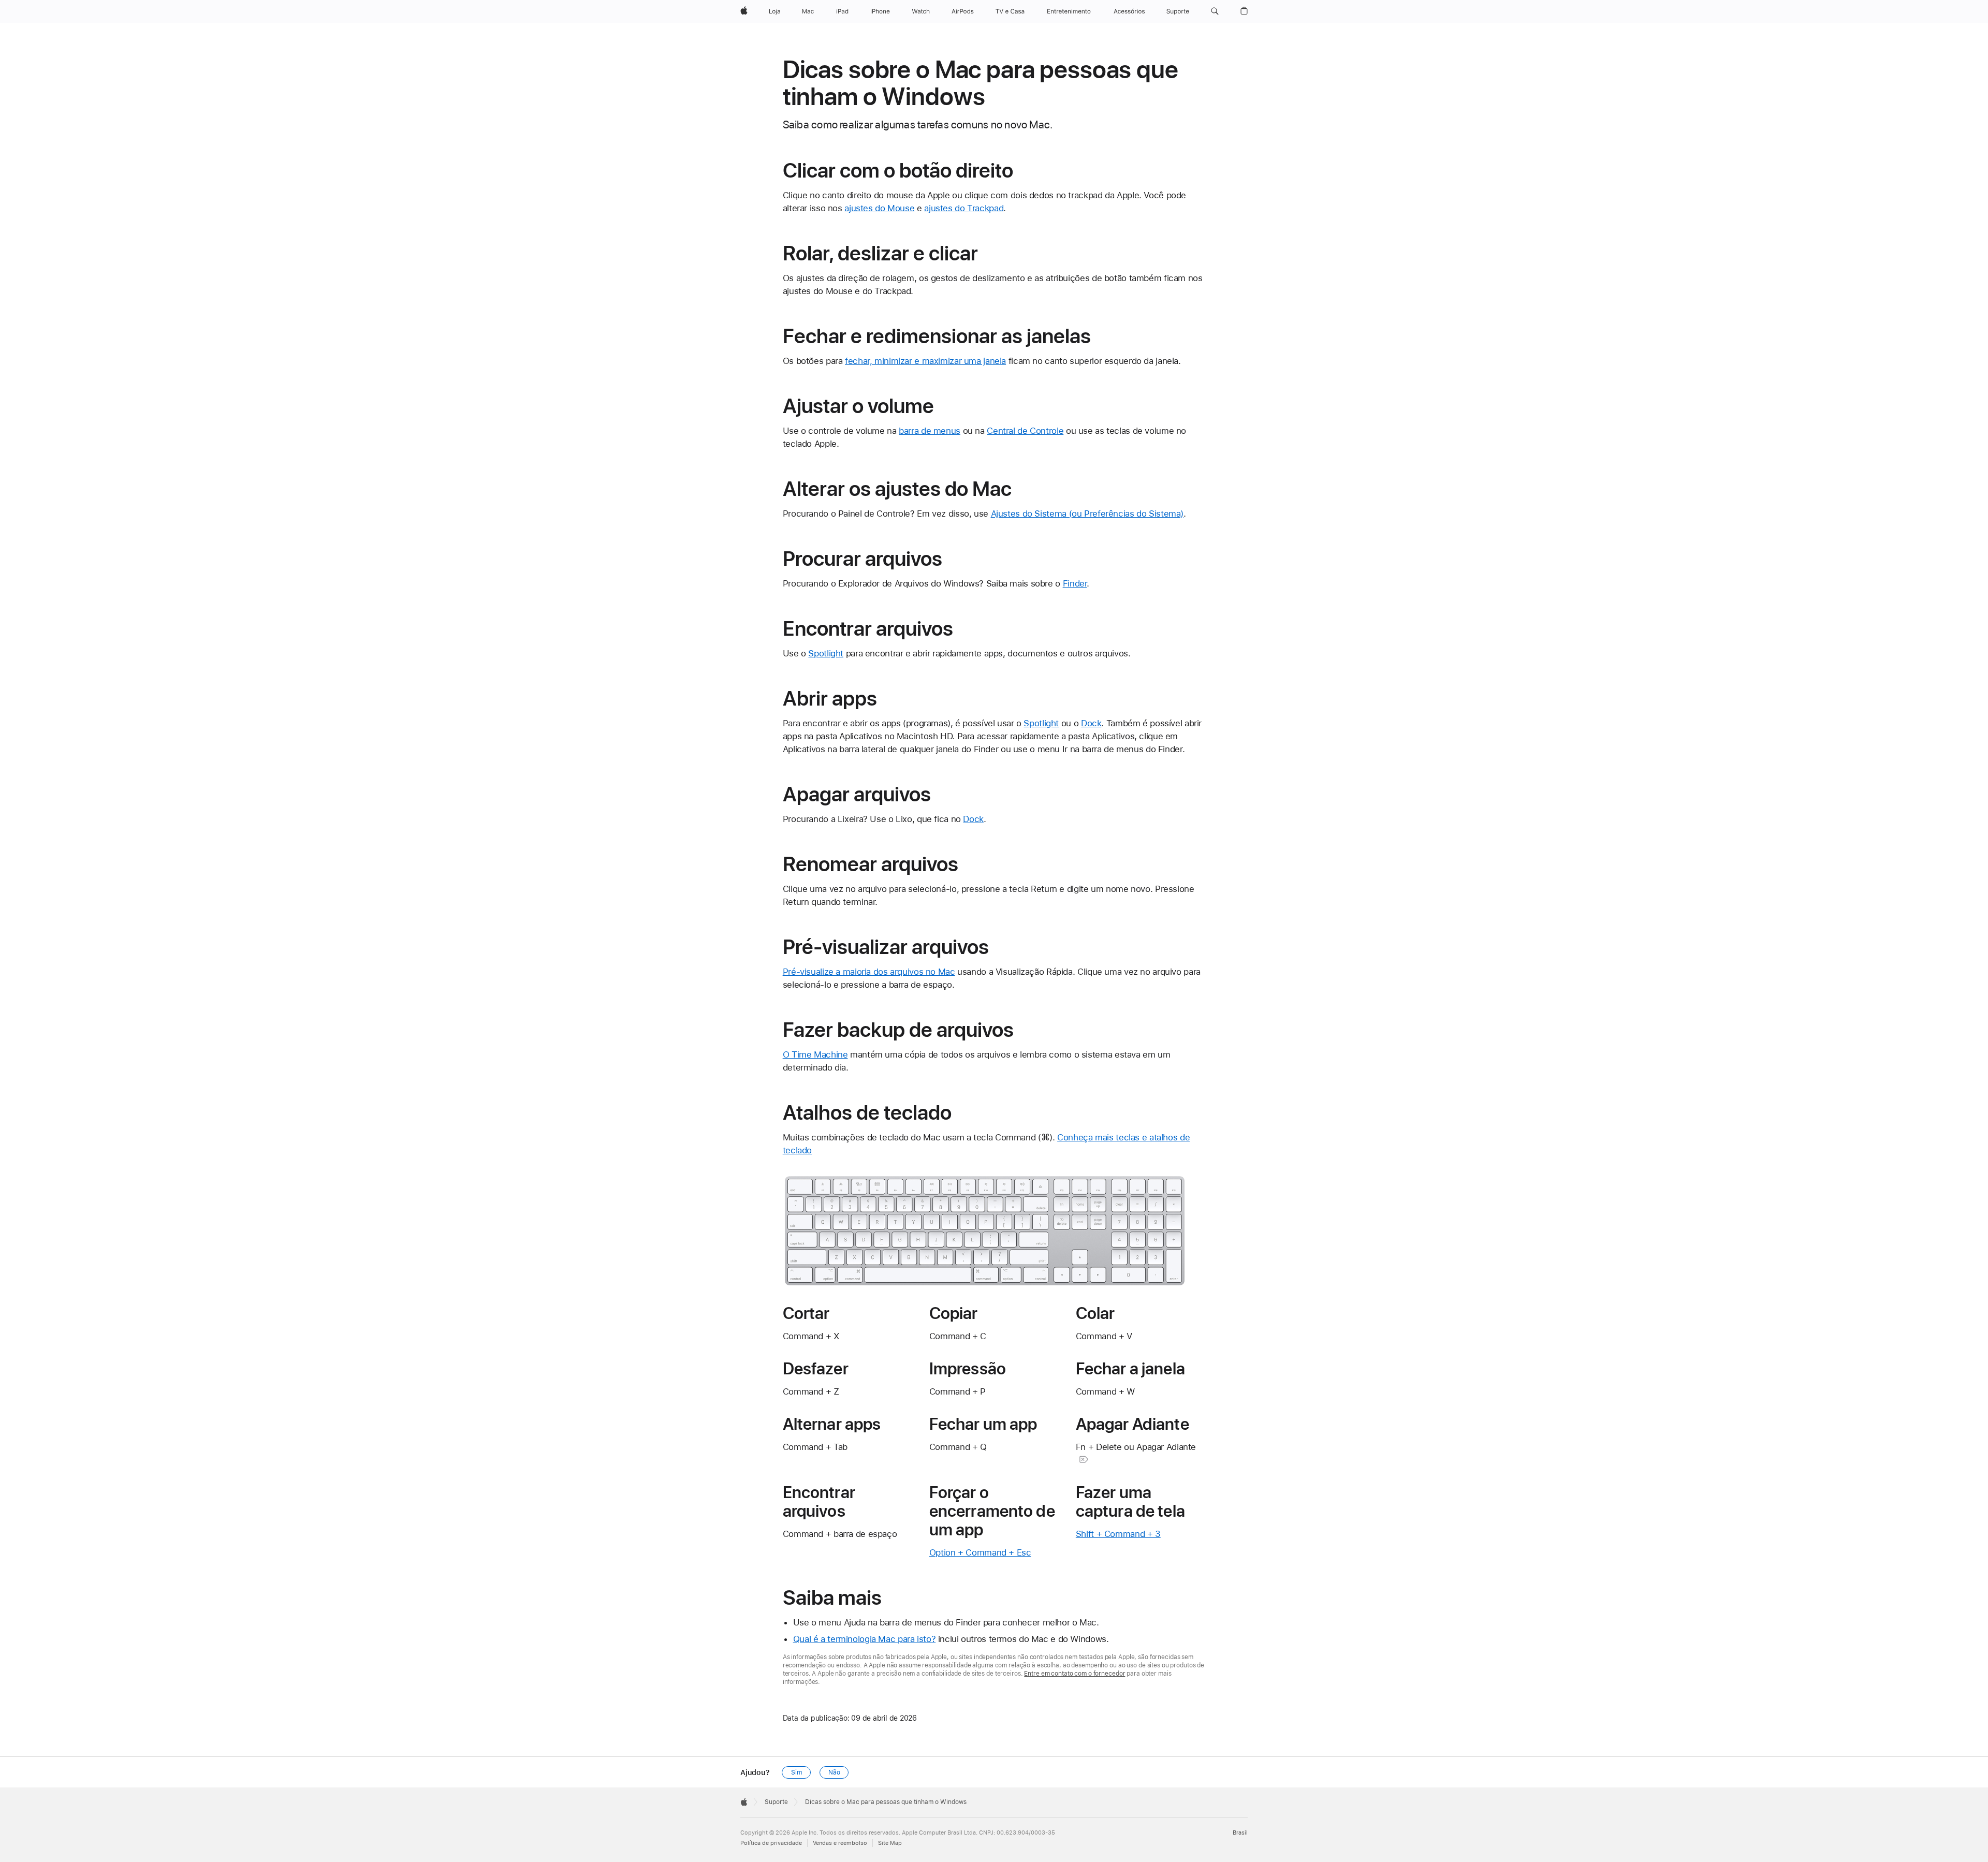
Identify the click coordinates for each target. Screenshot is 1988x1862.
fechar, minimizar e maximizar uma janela (925, 361)
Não (834, 1772)
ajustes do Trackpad (964, 208)
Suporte (776, 1802)
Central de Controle (1025, 431)
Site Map (890, 1843)
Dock (1091, 723)
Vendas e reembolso (840, 1843)
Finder (1075, 583)
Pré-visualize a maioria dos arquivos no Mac (869, 972)
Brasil (1240, 1833)
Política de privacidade (771, 1843)
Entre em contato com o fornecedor (1075, 1674)
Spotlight (826, 653)
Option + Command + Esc (980, 1552)
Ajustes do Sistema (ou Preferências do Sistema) (1087, 514)
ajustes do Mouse (879, 208)
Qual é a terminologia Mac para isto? (865, 1639)
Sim (796, 1772)
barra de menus (930, 431)
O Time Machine (815, 1054)
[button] (1215, 11)
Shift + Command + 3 (1118, 1534)
